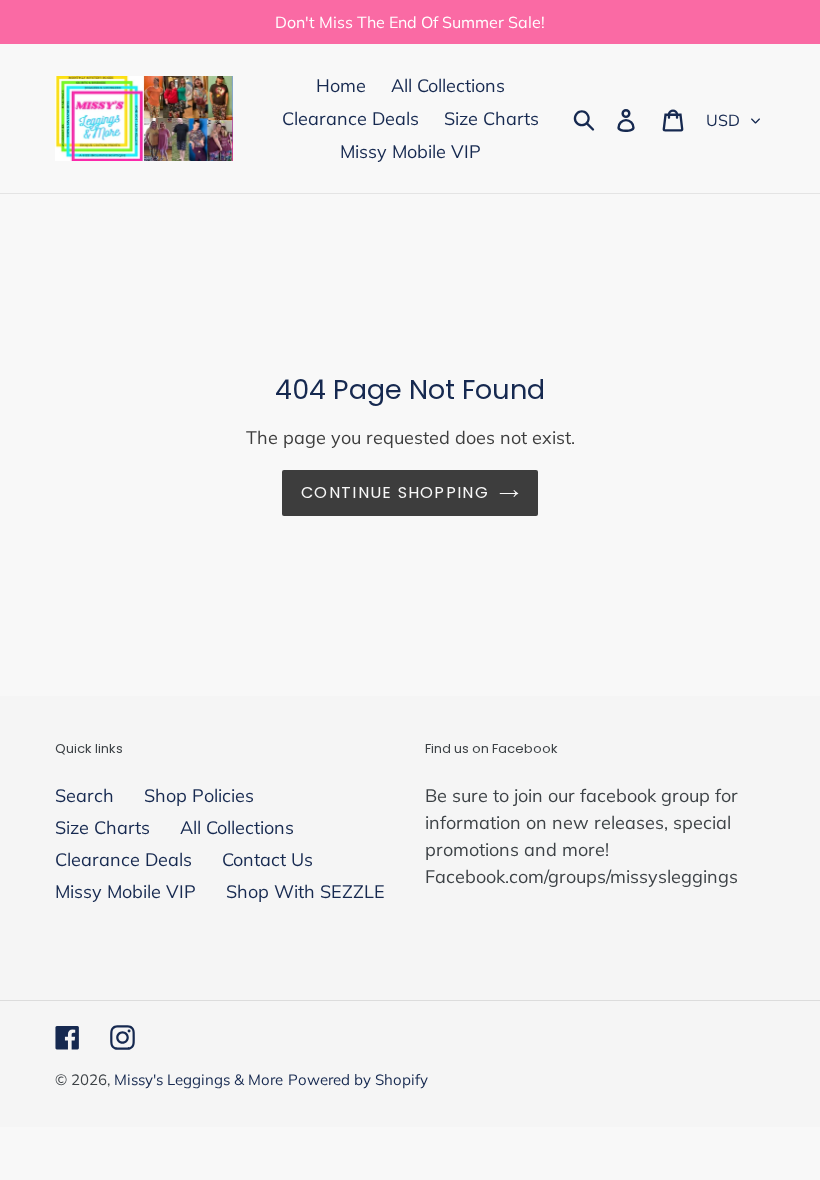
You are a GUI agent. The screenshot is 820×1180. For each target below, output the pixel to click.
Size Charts (102, 827)
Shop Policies (199, 795)
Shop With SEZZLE (305, 891)
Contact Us (267, 859)
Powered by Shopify (358, 1079)
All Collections (237, 827)
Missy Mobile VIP (125, 891)
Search (84, 795)
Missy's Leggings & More (198, 1079)
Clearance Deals (123, 859)
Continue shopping (395, 492)
